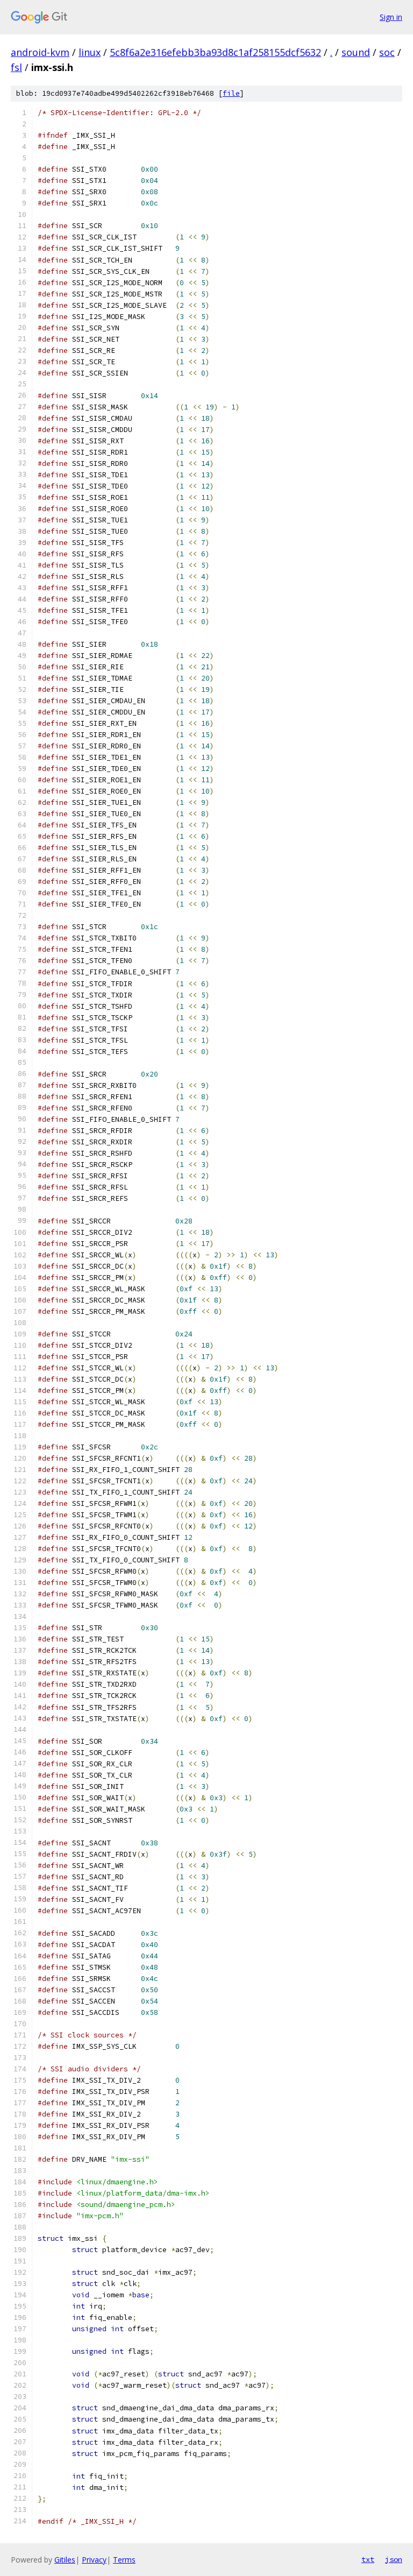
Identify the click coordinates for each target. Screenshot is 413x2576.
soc (387, 52)
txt (368, 2559)
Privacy (94, 2560)
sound (356, 52)
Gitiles (65, 2560)
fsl (16, 67)
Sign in (391, 17)
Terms (124, 2560)
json (394, 2559)
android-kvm (40, 52)
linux (90, 52)
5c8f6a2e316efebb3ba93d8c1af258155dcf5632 (215, 52)
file (231, 93)
